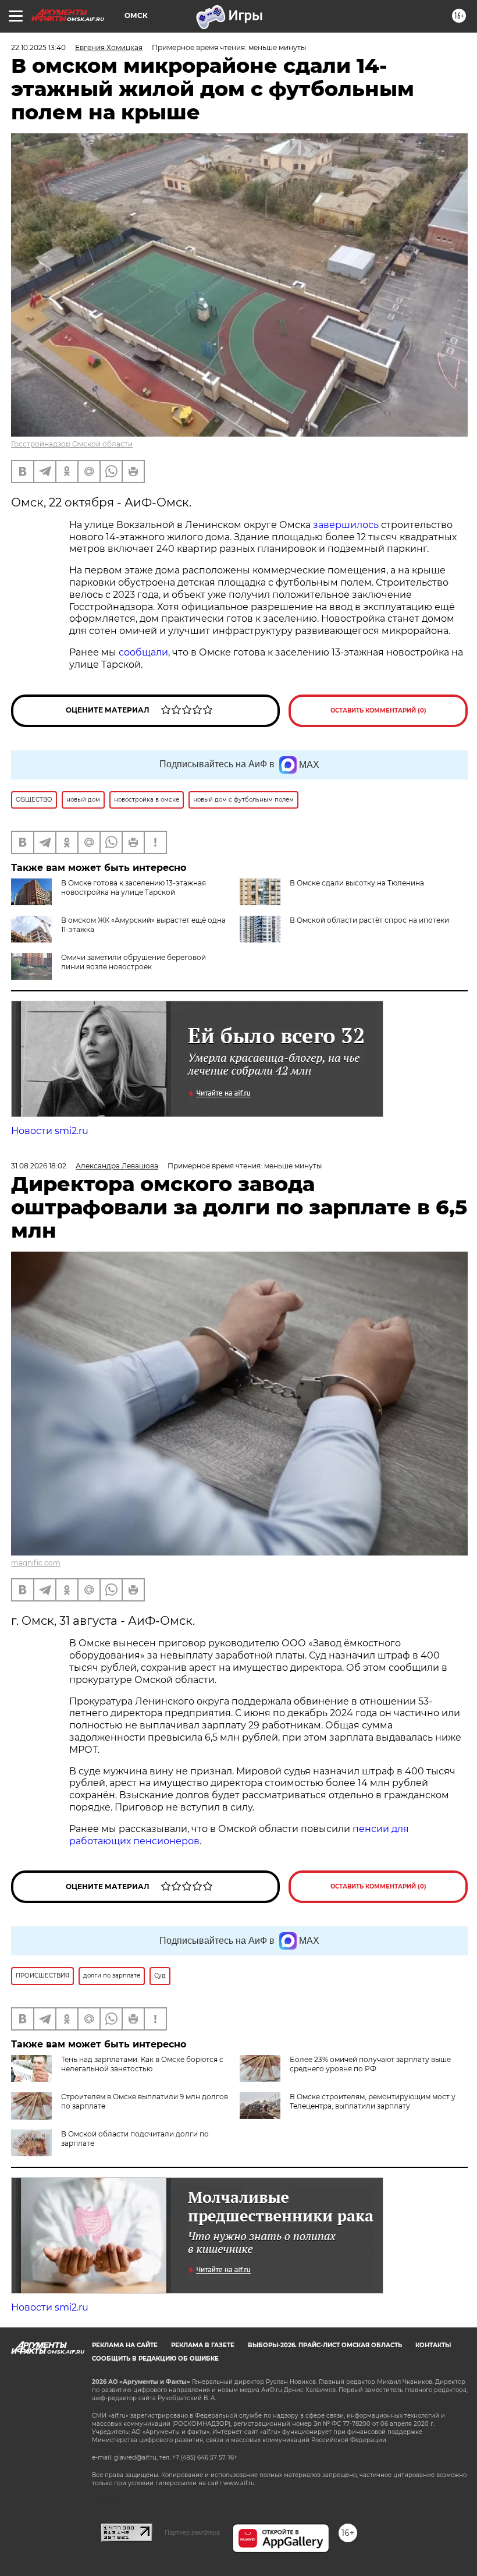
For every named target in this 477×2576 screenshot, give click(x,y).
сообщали (143, 652)
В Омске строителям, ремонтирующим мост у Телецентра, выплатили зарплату (373, 2101)
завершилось (347, 525)
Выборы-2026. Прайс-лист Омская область (325, 2345)
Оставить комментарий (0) (378, 711)
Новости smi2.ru (50, 1131)
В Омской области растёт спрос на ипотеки (369, 920)
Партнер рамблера (192, 2532)
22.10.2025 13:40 (38, 47)
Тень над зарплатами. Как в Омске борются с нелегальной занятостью (142, 2064)
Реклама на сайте (125, 2345)
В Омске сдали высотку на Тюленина (357, 883)
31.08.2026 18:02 (39, 1166)
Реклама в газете (203, 2345)
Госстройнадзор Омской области (72, 444)
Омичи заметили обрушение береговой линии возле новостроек (134, 962)
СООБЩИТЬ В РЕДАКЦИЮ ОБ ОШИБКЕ (155, 2359)
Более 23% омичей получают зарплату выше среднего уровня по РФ (370, 2064)
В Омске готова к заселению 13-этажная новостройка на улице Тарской (134, 887)
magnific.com (36, 1563)
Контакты (433, 2345)
